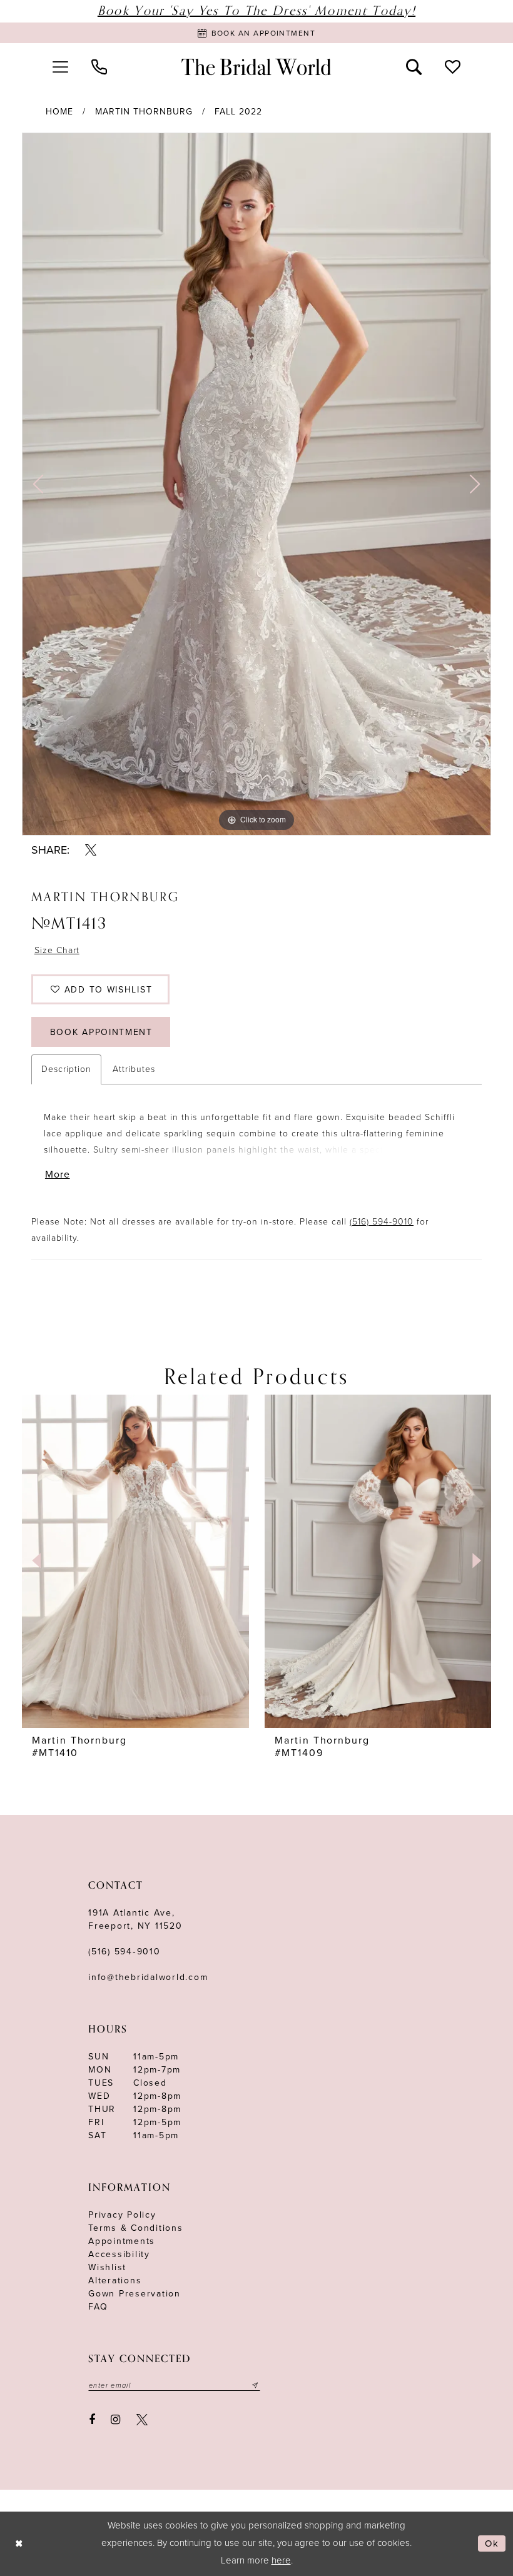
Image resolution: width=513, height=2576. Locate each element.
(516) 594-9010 (382, 1222)
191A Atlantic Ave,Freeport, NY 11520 (135, 1919)
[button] (60, 67)
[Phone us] (99, 67)
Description (66, 1069)
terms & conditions (136, 2228)
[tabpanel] (256, 484)
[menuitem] (60, 67)
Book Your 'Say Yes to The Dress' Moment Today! (256, 11)
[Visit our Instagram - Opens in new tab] (116, 2420)
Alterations (115, 2281)
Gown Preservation (135, 2294)
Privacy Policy (122, 2215)
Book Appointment (101, 1032)
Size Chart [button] (57, 950)
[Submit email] (255, 2385)
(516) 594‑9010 (124, 1952)
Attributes (134, 1069)
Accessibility (119, 2254)
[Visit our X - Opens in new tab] (142, 2420)
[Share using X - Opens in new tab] (91, 850)
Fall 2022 (238, 112)
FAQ (98, 2307)
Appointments (122, 2241)
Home (59, 112)
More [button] (58, 1174)
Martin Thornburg (144, 112)
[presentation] (135, 1561)
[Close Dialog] (19, 2544)
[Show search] (414, 67)
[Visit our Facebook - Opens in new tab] (92, 2420)
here (281, 2560)
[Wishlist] (453, 67)
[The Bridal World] (256, 67)
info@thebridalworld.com (148, 1977)
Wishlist (107, 2267)
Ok (492, 2543)
